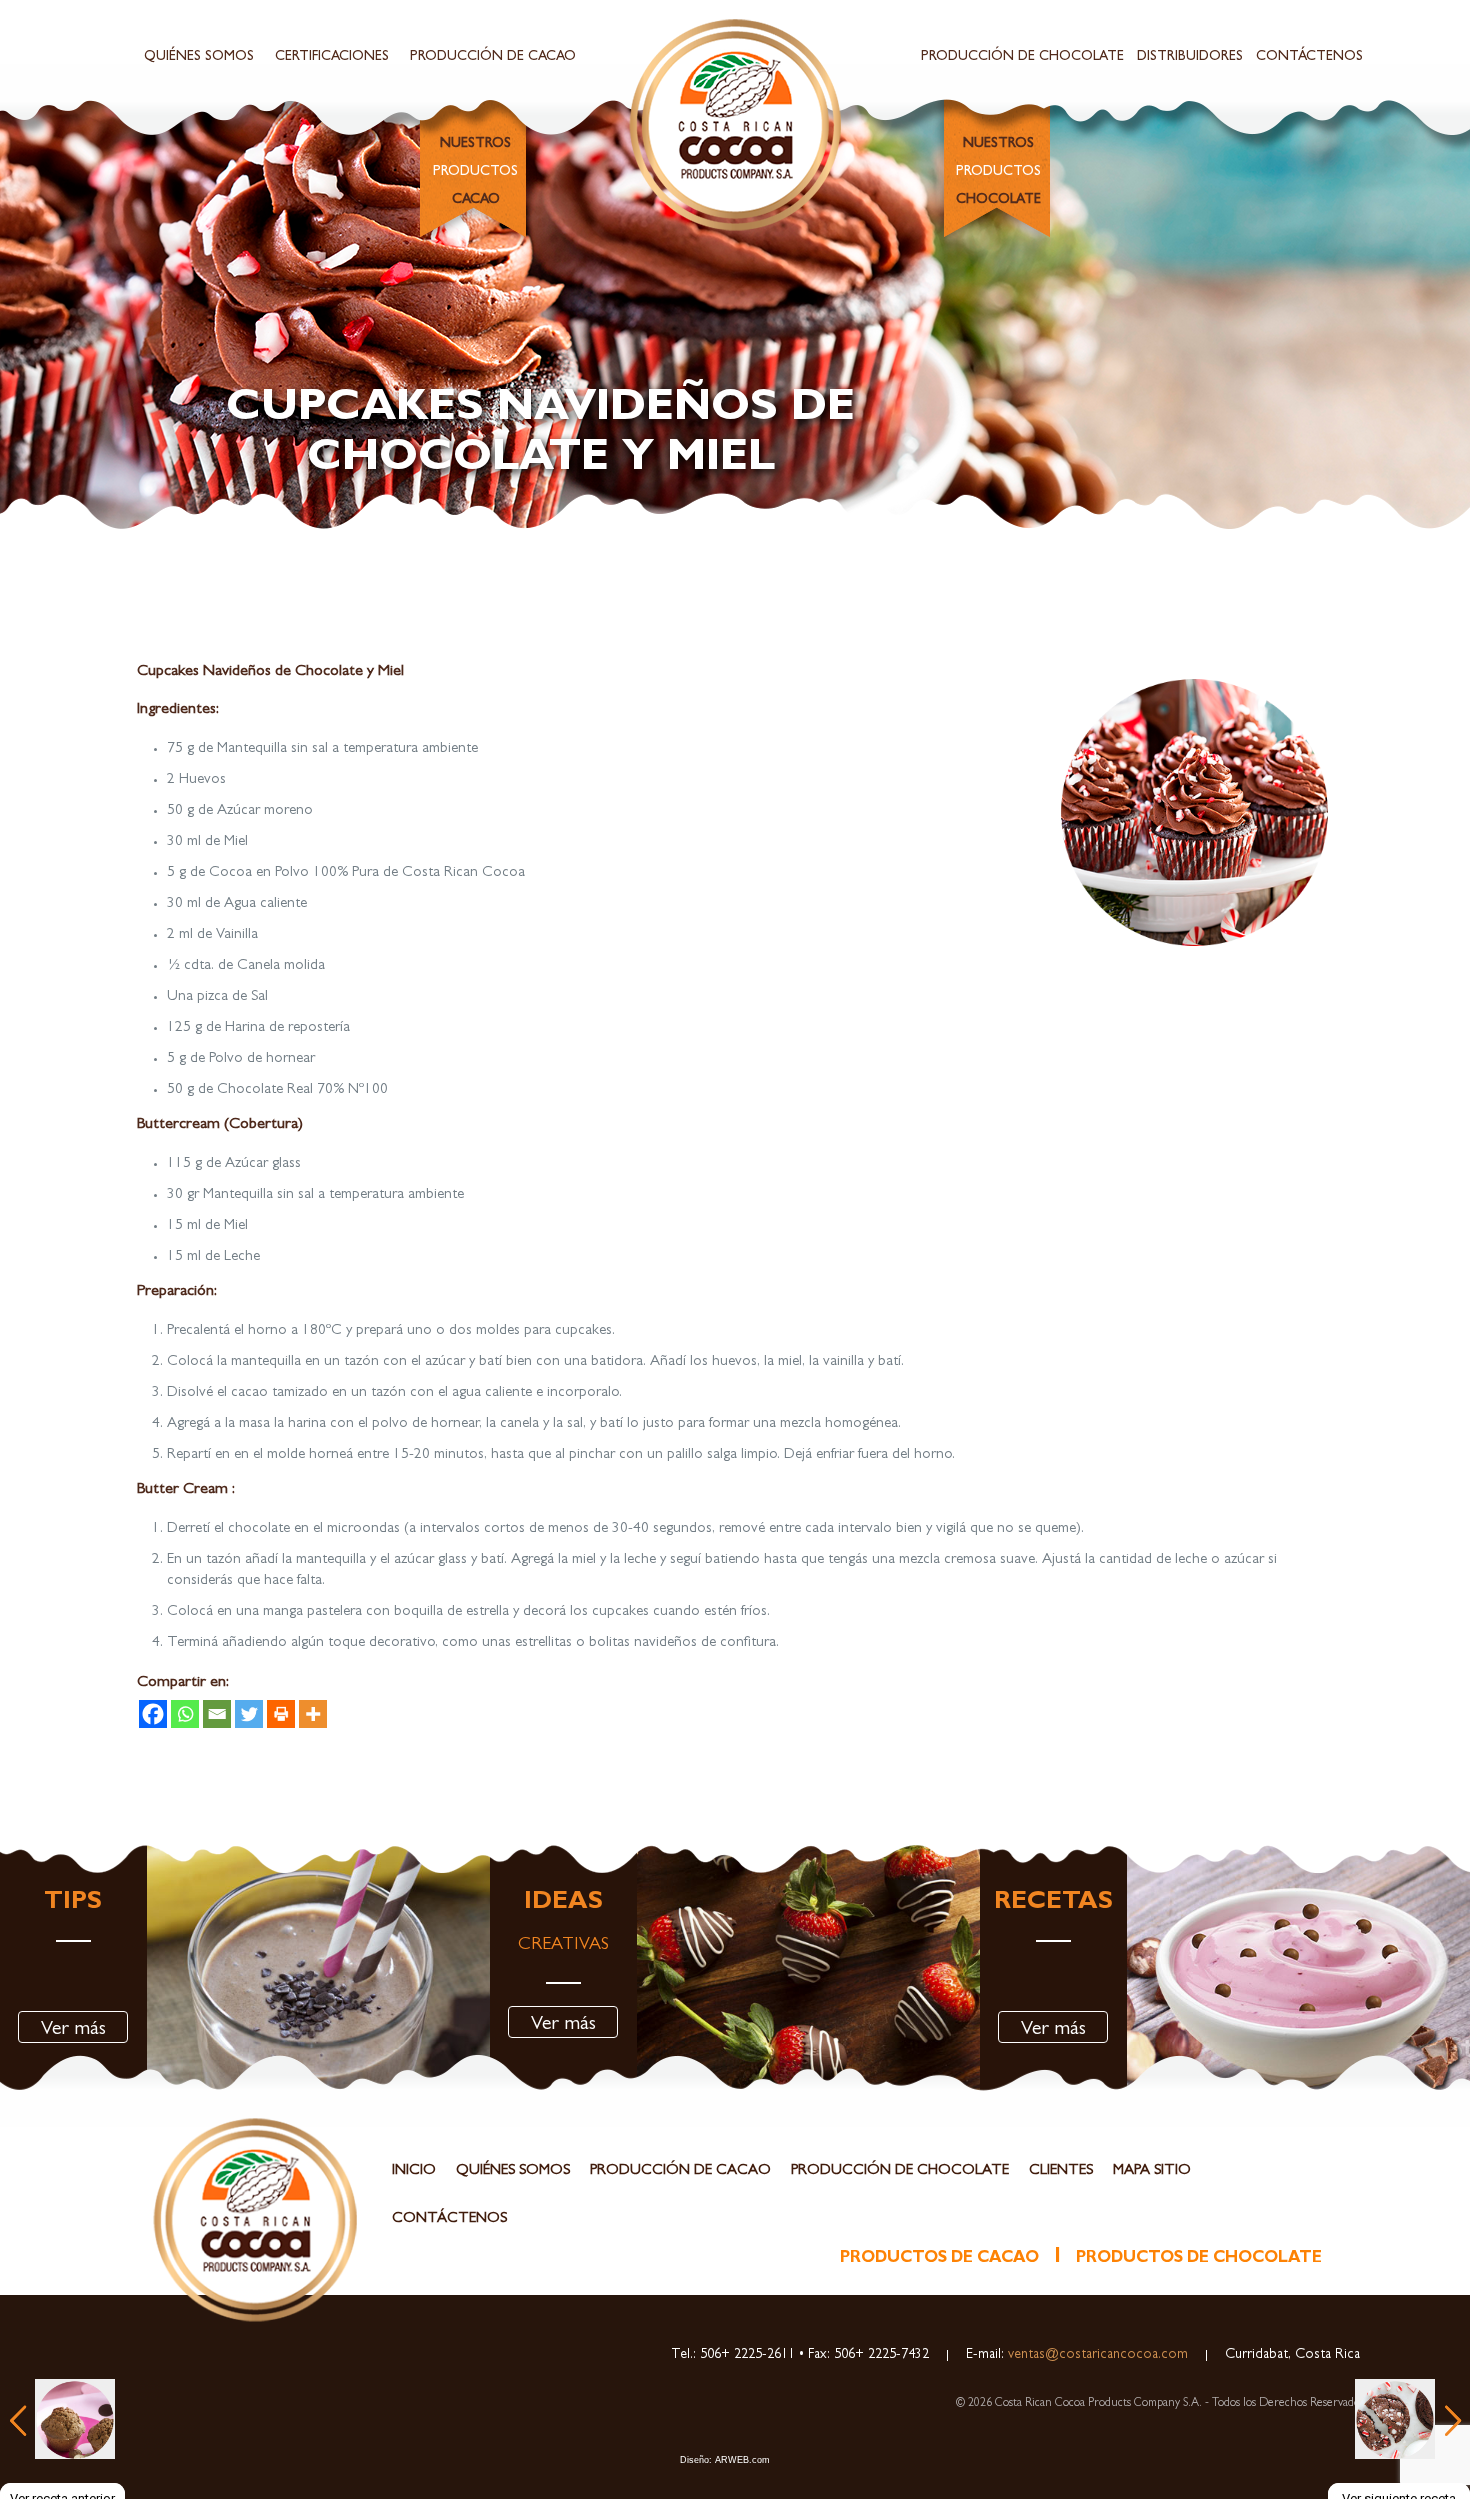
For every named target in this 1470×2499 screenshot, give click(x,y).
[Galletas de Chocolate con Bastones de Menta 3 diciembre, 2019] (1399, 2419)
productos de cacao (939, 2259)
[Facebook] (153, 1714)
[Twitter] (249, 1714)
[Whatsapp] (185, 1714)
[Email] (217, 1714)
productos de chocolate (1199, 2259)
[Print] (281, 1714)
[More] (313, 1714)
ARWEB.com (742, 2460)
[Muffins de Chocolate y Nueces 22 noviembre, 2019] (62, 2419)
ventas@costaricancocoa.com (1096, 2355)
